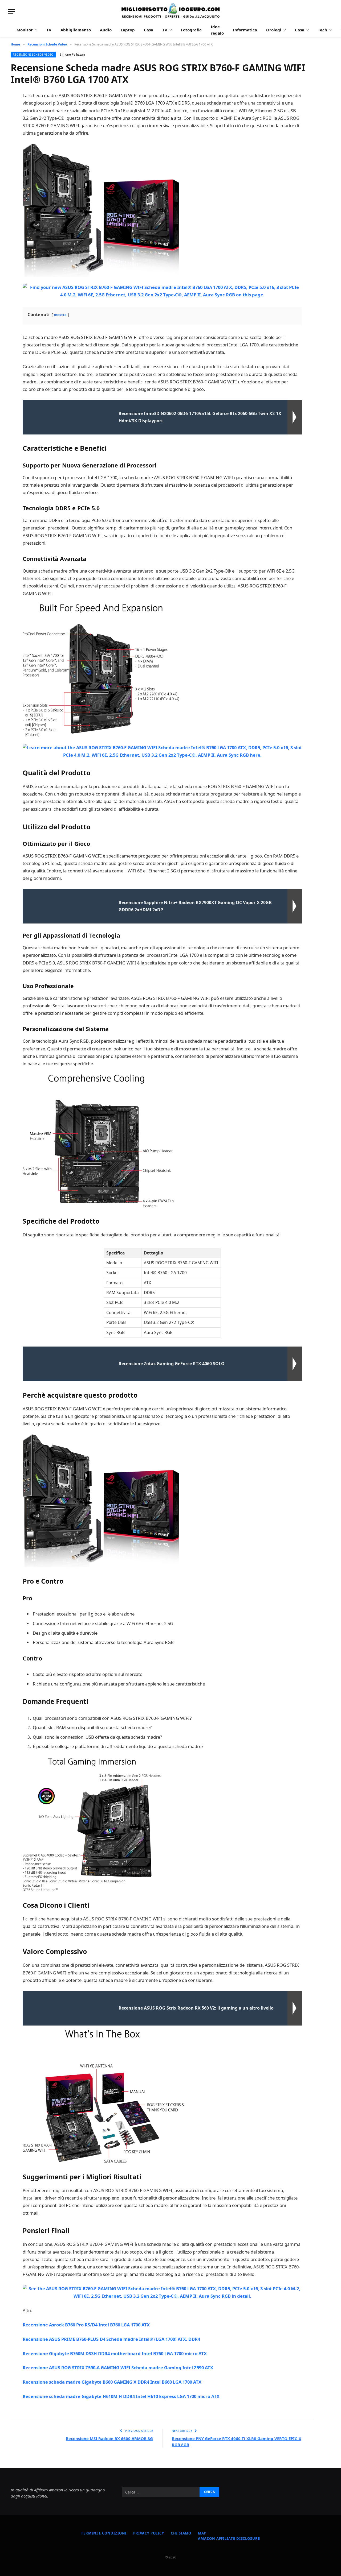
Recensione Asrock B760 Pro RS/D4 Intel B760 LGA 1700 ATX (86, 2325)
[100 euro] (170, 11)
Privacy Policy (149, 2533)
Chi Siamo (181, 2533)
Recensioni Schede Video (33, 54)
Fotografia (191, 30)
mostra (60, 315)
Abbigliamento (76, 30)
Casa (149, 30)
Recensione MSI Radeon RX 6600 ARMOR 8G (109, 2438)
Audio (106, 30)
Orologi (274, 30)
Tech (322, 30)
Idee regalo (217, 30)
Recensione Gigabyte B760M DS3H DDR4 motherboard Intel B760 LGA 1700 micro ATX (115, 2353)
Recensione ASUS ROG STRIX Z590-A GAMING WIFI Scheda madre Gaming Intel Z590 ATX (118, 2368)
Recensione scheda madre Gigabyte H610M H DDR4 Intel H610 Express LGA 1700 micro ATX (121, 2396)
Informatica (245, 30)
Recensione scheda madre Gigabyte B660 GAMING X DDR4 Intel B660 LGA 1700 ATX (112, 2382)
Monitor (25, 30)
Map (202, 2533)
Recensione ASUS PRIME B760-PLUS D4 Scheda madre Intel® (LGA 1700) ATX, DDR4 (111, 2339)
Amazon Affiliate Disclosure (229, 2538)
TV (49, 30)
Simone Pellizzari (72, 54)
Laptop (128, 30)
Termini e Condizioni (104, 2533)
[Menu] (11, 11)
